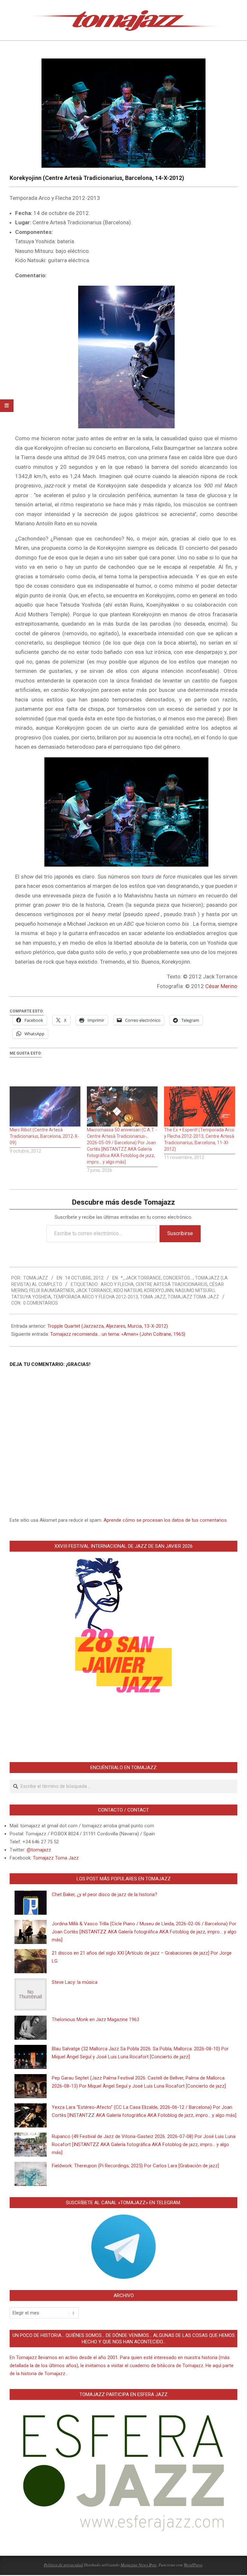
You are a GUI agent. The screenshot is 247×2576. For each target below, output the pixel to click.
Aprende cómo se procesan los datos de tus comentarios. (166, 1520)
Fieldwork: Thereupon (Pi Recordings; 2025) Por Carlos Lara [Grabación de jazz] (135, 2166)
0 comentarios (41, 1303)
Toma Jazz (153, 1297)
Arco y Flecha (117, 1284)
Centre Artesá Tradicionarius (172, 1284)
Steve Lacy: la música (75, 1982)
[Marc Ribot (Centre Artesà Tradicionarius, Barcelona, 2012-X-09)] (45, 1107)
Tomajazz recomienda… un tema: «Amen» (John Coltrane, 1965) (118, 1334)
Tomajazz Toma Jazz (193, 1297)
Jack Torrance (94, 1290)
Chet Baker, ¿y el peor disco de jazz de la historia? (105, 1894)
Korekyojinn (159, 1290)
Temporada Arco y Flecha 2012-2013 (96, 1297)
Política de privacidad (63, 2565)
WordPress (193, 2565)
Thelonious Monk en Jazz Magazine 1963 (96, 2019)
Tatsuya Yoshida (31, 1297)
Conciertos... (178, 1278)
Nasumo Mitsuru (195, 1290)
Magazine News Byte (139, 2565)
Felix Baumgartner (52, 1290)
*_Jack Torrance (141, 1278)
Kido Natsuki (128, 1290)
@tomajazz (39, 1850)
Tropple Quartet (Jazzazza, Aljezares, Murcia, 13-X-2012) (108, 1326)
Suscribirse (180, 1233)
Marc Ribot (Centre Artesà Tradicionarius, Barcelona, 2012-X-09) (44, 1136)
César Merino (221, 986)
